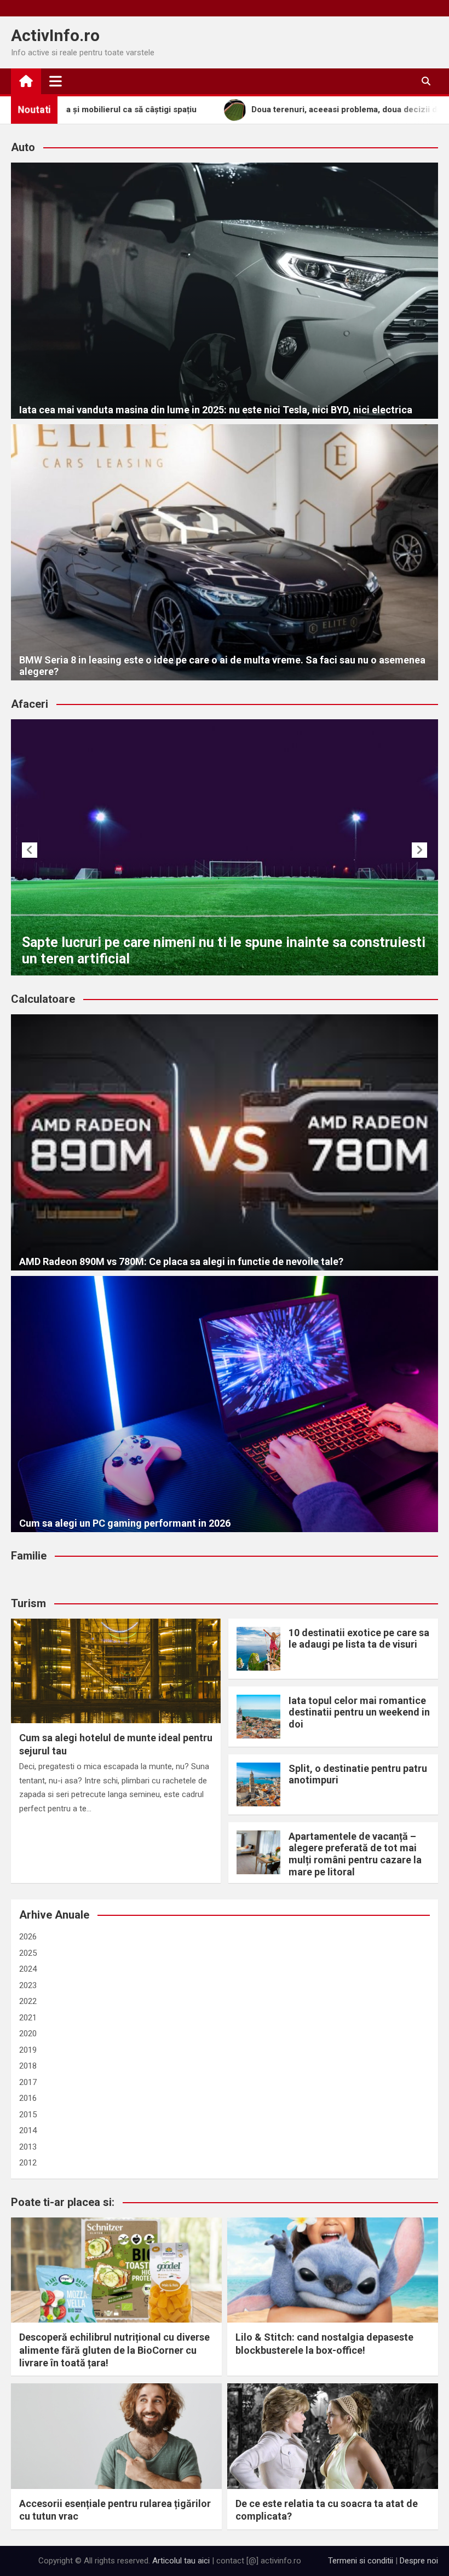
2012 (28, 2163)
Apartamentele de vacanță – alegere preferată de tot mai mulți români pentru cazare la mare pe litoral (355, 1854)
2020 (28, 2034)
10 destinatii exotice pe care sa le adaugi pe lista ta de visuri (359, 1639)
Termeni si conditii (361, 2561)
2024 (28, 1969)
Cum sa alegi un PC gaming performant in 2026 (125, 1523)
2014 (28, 2130)
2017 (28, 2082)
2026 (28, 1937)
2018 (28, 2066)
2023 (28, 1985)
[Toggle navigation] (56, 81)
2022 (28, 2001)
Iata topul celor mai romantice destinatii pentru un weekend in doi (359, 1712)
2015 (28, 2115)
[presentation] (30, 850)
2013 (28, 2147)
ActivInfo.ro (55, 35)
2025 (28, 1953)
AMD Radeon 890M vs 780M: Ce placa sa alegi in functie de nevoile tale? (181, 1261)
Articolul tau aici (181, 2561)
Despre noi (419, 2561)
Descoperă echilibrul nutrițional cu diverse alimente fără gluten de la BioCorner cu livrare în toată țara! (114, 2350)
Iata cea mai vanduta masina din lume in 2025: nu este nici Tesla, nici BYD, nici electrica (216, 410)
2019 (28, 2050)
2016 (28, 2098)
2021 (28, 2018)
